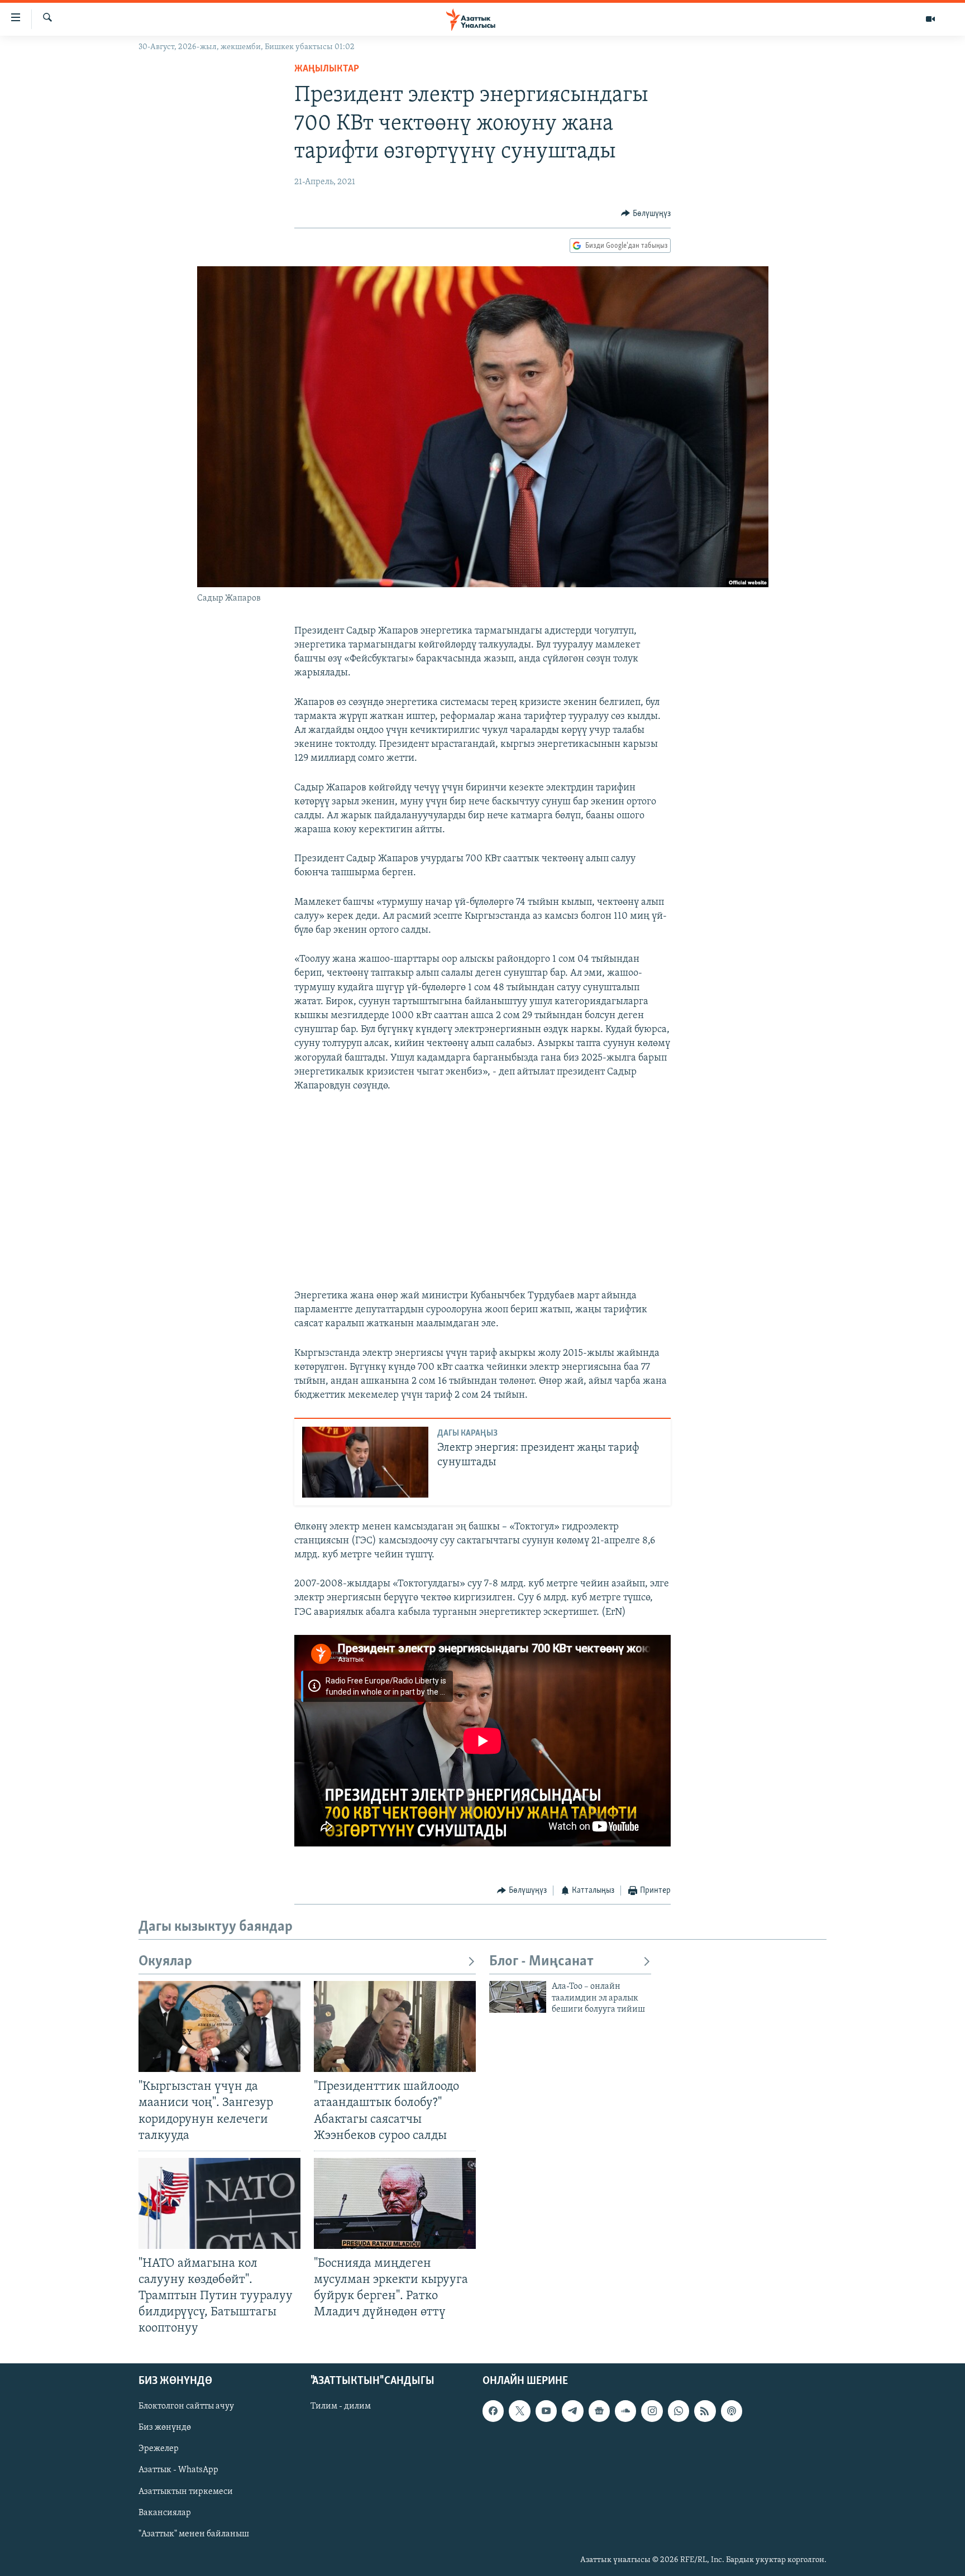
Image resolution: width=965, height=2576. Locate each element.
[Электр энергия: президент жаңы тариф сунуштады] (365, 1462)
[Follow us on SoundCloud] (625, 2411)
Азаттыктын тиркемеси (186, 2491)
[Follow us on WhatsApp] (679, 2411)
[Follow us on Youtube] (546, 2411)
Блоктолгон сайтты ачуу (186, 2406)
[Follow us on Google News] (599, 2411)
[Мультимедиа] (930, 19)
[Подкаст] (732, 2411)
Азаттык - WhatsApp (178, 2470)
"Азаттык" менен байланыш (194, 2534)
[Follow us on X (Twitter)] (519, 2411)
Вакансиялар (165, 2512)
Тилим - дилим (341, 2406)
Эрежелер (159, 2449)
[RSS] (705, 2411)
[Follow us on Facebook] (493, 2411)
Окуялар (165, 1962)
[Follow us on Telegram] (572, 2411)
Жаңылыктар (327, 69)
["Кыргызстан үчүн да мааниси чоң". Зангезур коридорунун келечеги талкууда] (219, 2026)
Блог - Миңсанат (541, 1962)
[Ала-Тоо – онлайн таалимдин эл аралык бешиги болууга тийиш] (518, 1997)
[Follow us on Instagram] (652, 2411)
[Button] (646, 214)
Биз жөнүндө (165, 2428)
